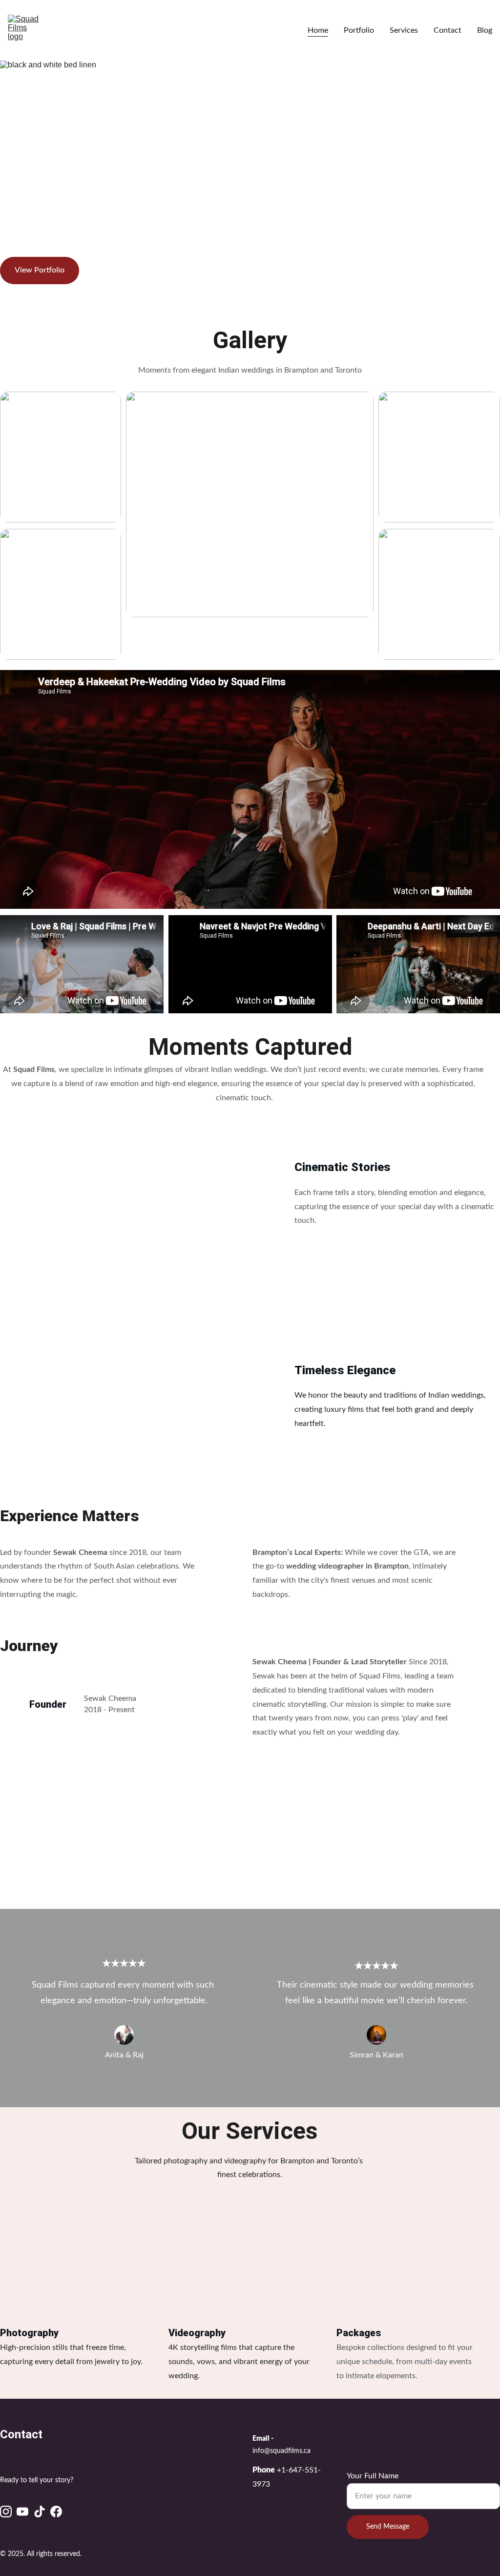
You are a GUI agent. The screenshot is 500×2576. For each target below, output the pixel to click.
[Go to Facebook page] (56, 2512)
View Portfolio (40, 270)
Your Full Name (373, 2476)
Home (318, 30)
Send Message (388, 2527)
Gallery (250, 340)
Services (404, 30)
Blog (485, 30)
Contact (448, 30)
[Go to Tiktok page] (40, 2512)
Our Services (250, 2131)
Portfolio (359, 30)
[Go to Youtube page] (22, 2512)
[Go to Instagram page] (6, 2512)
